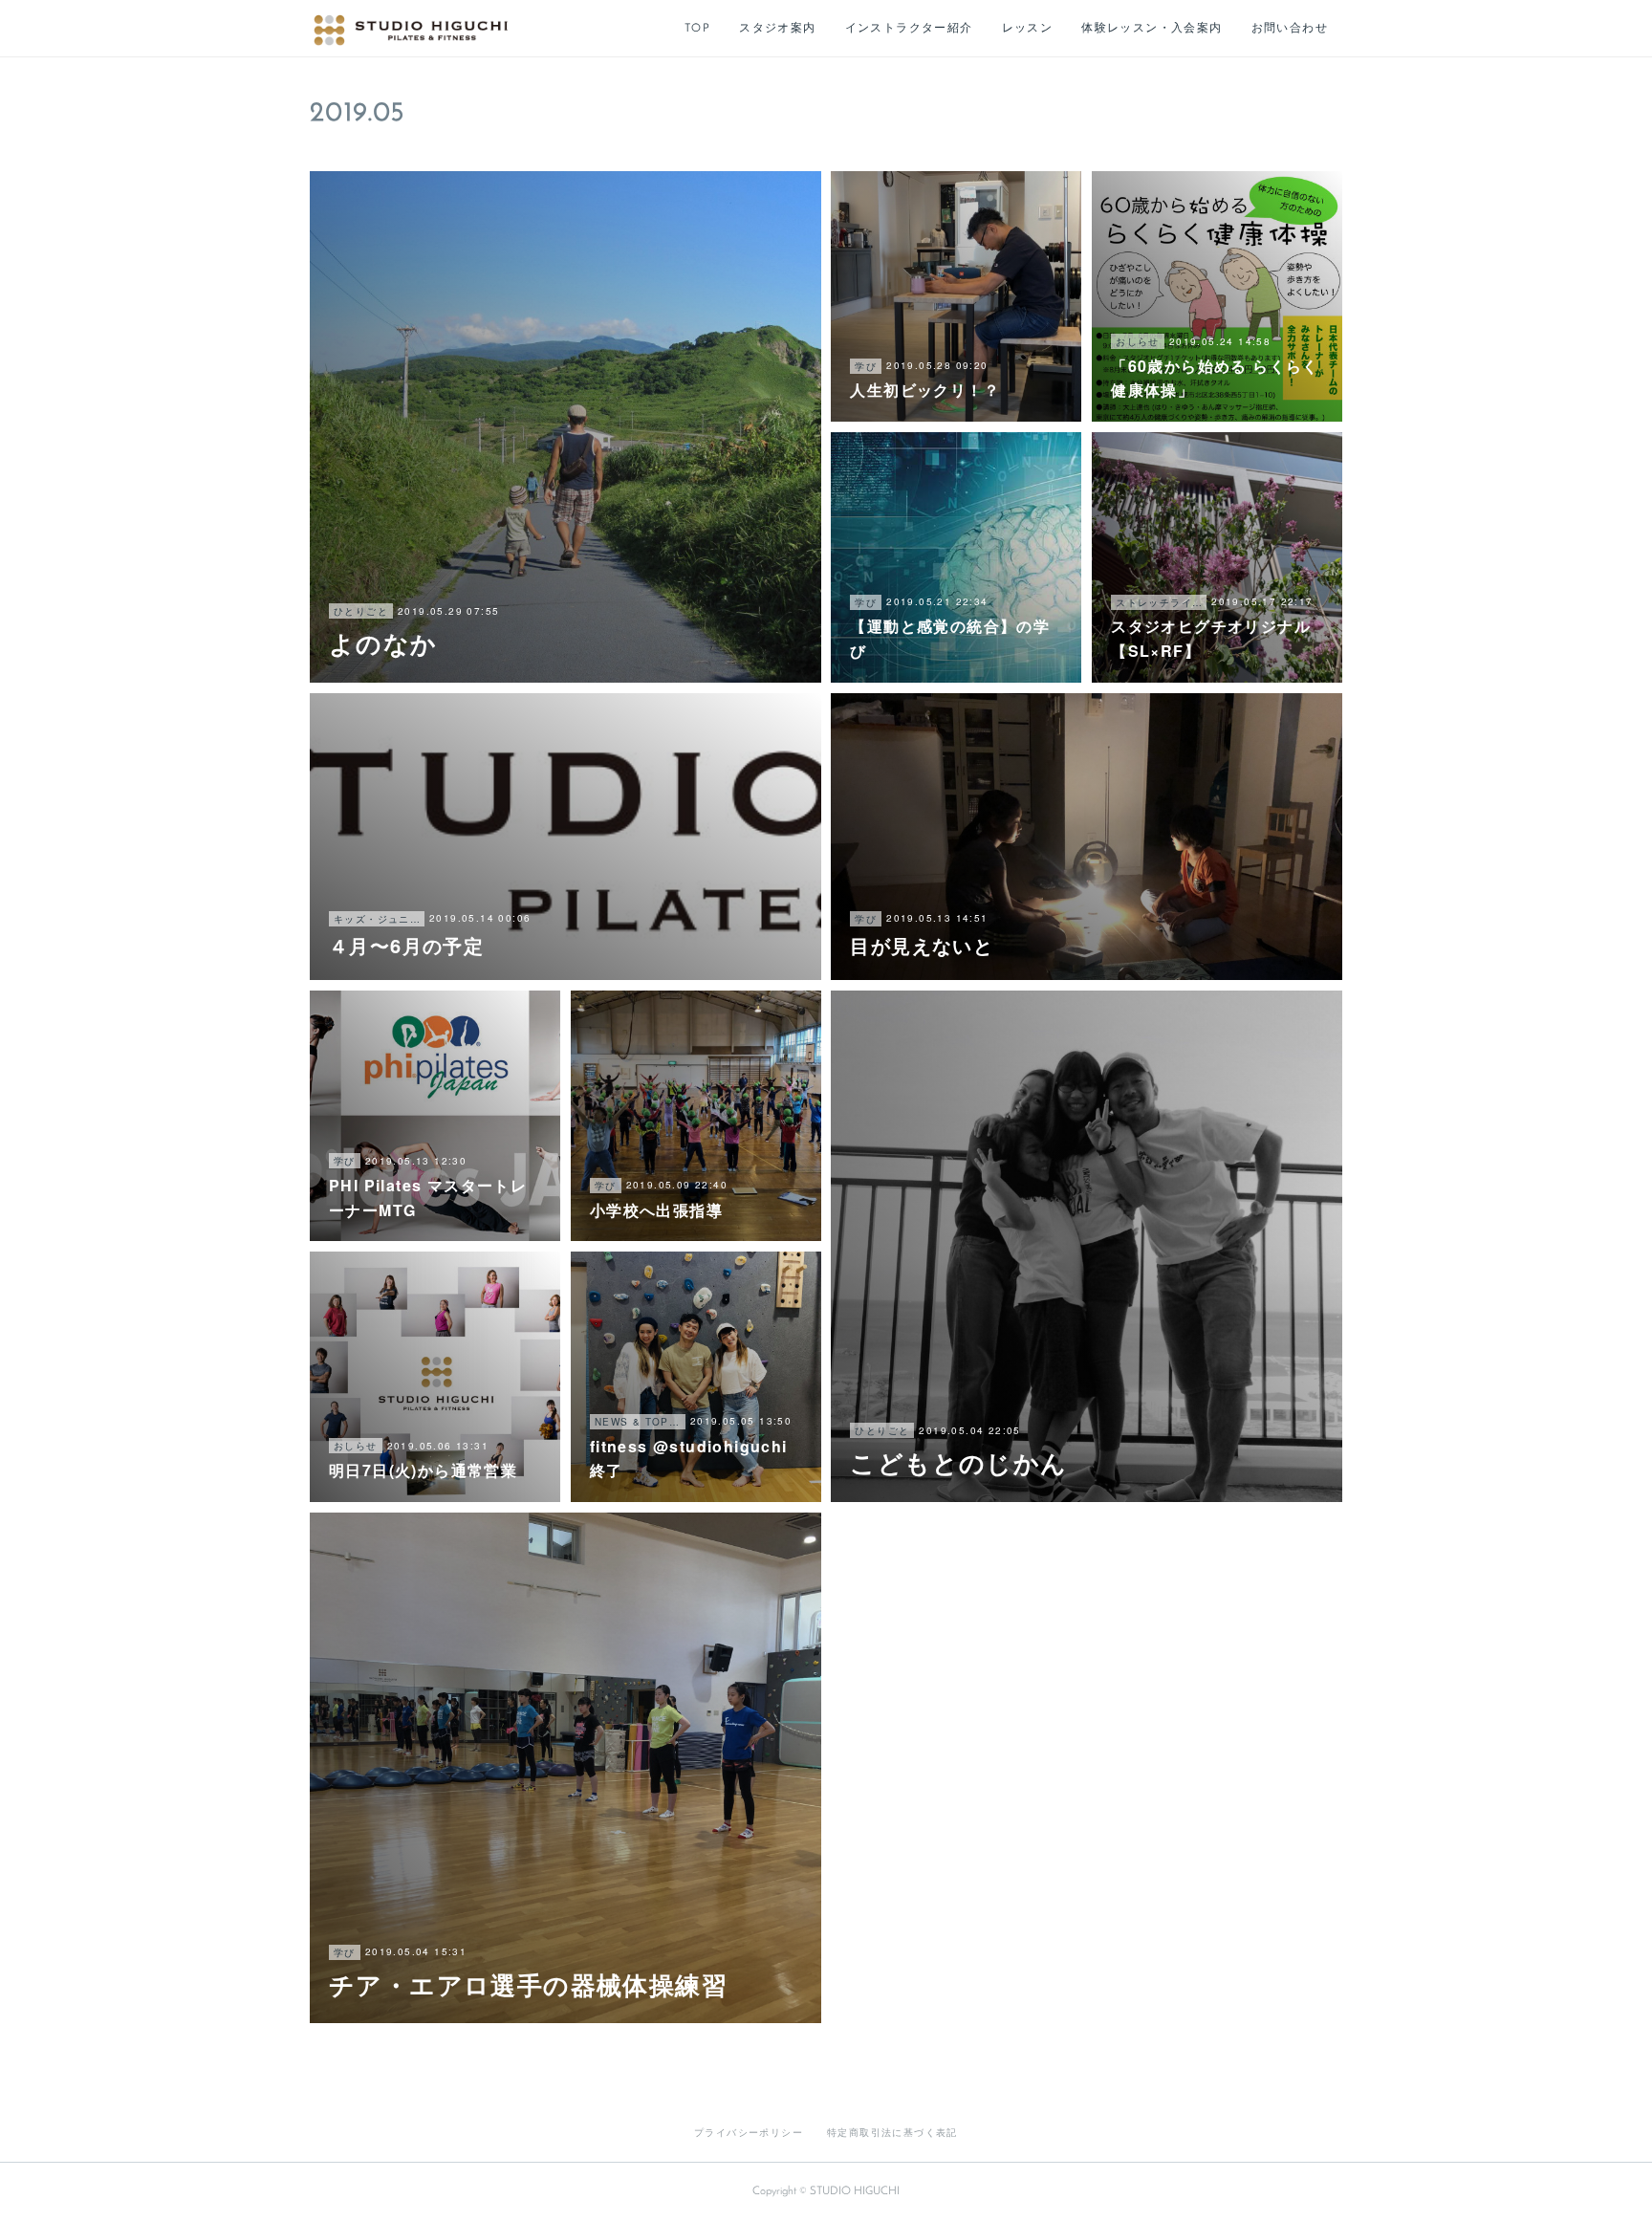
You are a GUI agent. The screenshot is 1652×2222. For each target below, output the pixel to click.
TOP (697, 29)
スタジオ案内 (777, 29)
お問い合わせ (1290, 29)
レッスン (1028, 29)
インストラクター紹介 (909, 29)
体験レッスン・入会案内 (1152, 29)
